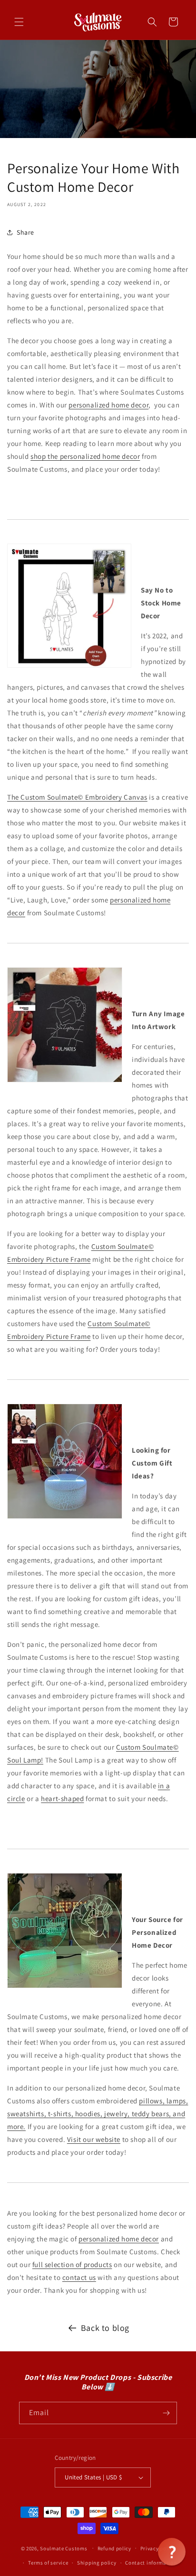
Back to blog (105, 2328)
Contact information (151, 2563)
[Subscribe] (166, 2413)
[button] (19, 22)
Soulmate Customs (64, 2548)
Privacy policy (158, 2548)
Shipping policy (97, 2563)
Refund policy (114, 2548)
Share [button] (25, 232)
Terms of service (48, 2563)
